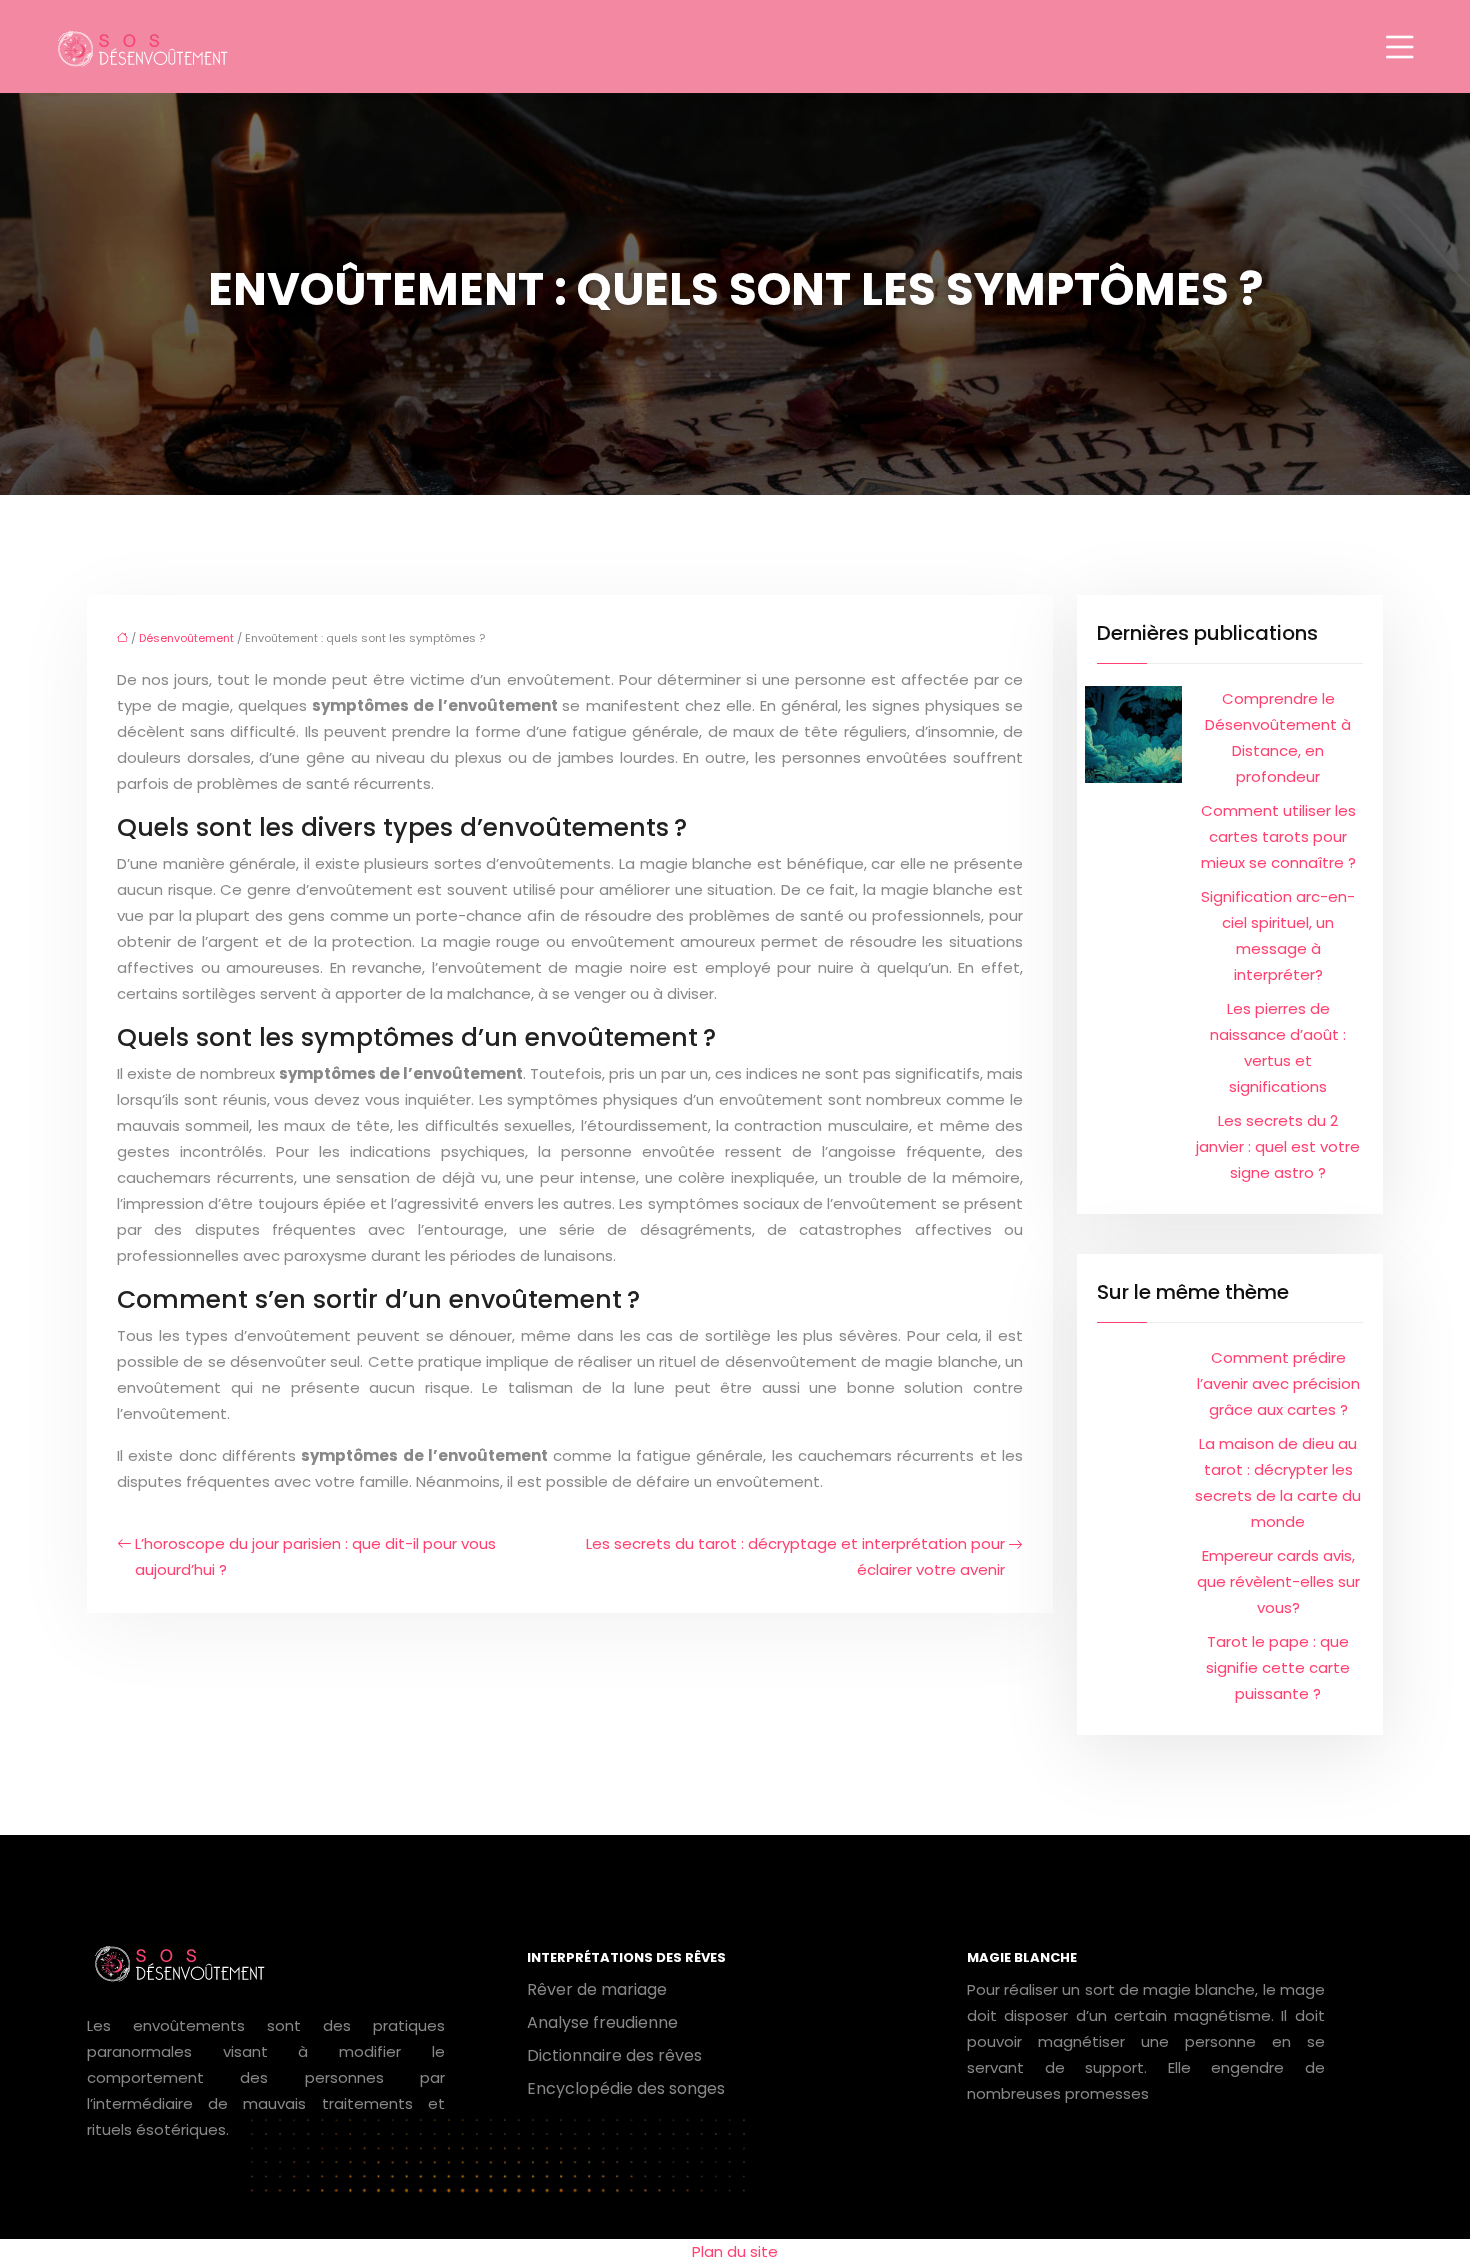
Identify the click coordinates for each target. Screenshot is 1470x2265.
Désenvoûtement (186, 638)
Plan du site (735, 2251)
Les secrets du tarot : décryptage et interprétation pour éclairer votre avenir (795, 1556)
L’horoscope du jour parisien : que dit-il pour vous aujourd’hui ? (315, 1556)
